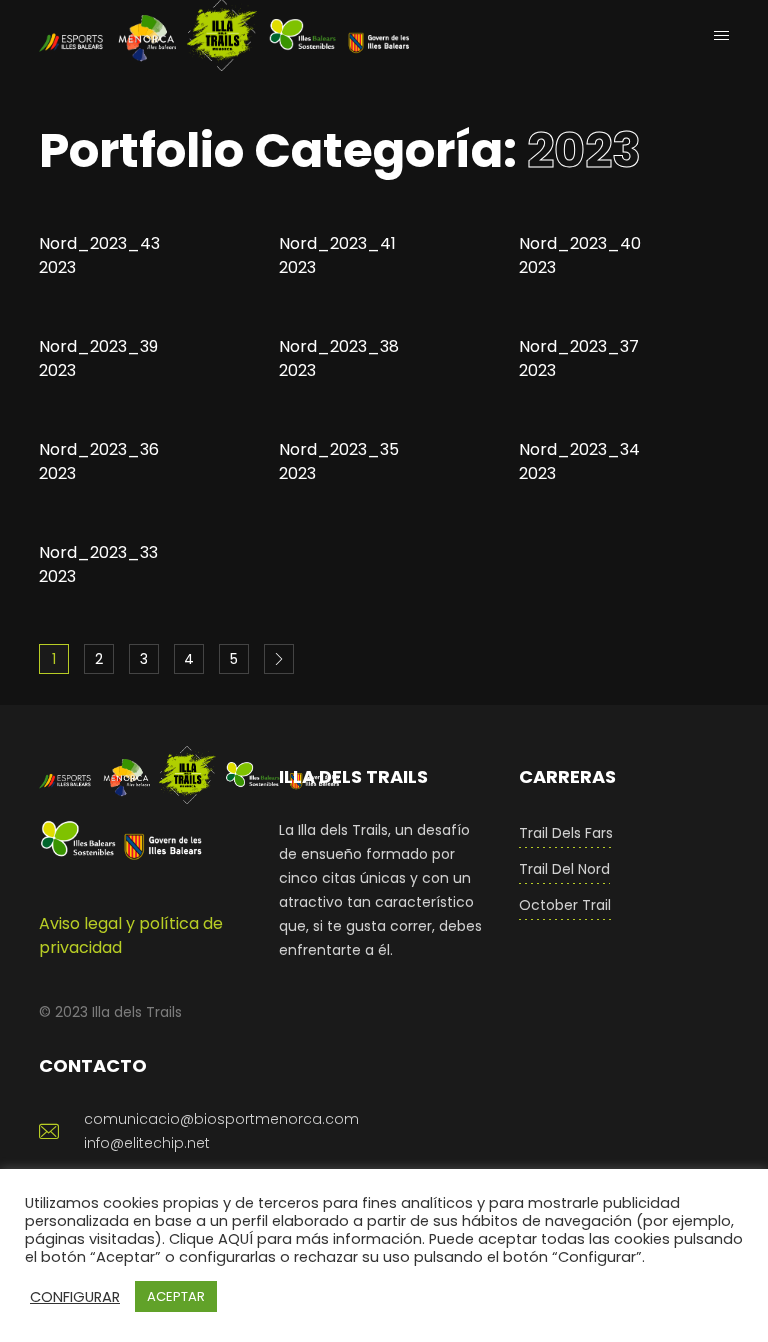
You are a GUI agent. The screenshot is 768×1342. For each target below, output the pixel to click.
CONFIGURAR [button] (75, 1297)
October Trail (565, 905)
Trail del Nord (564, 869)
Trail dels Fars (566, 833)
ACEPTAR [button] (176, 1296)
